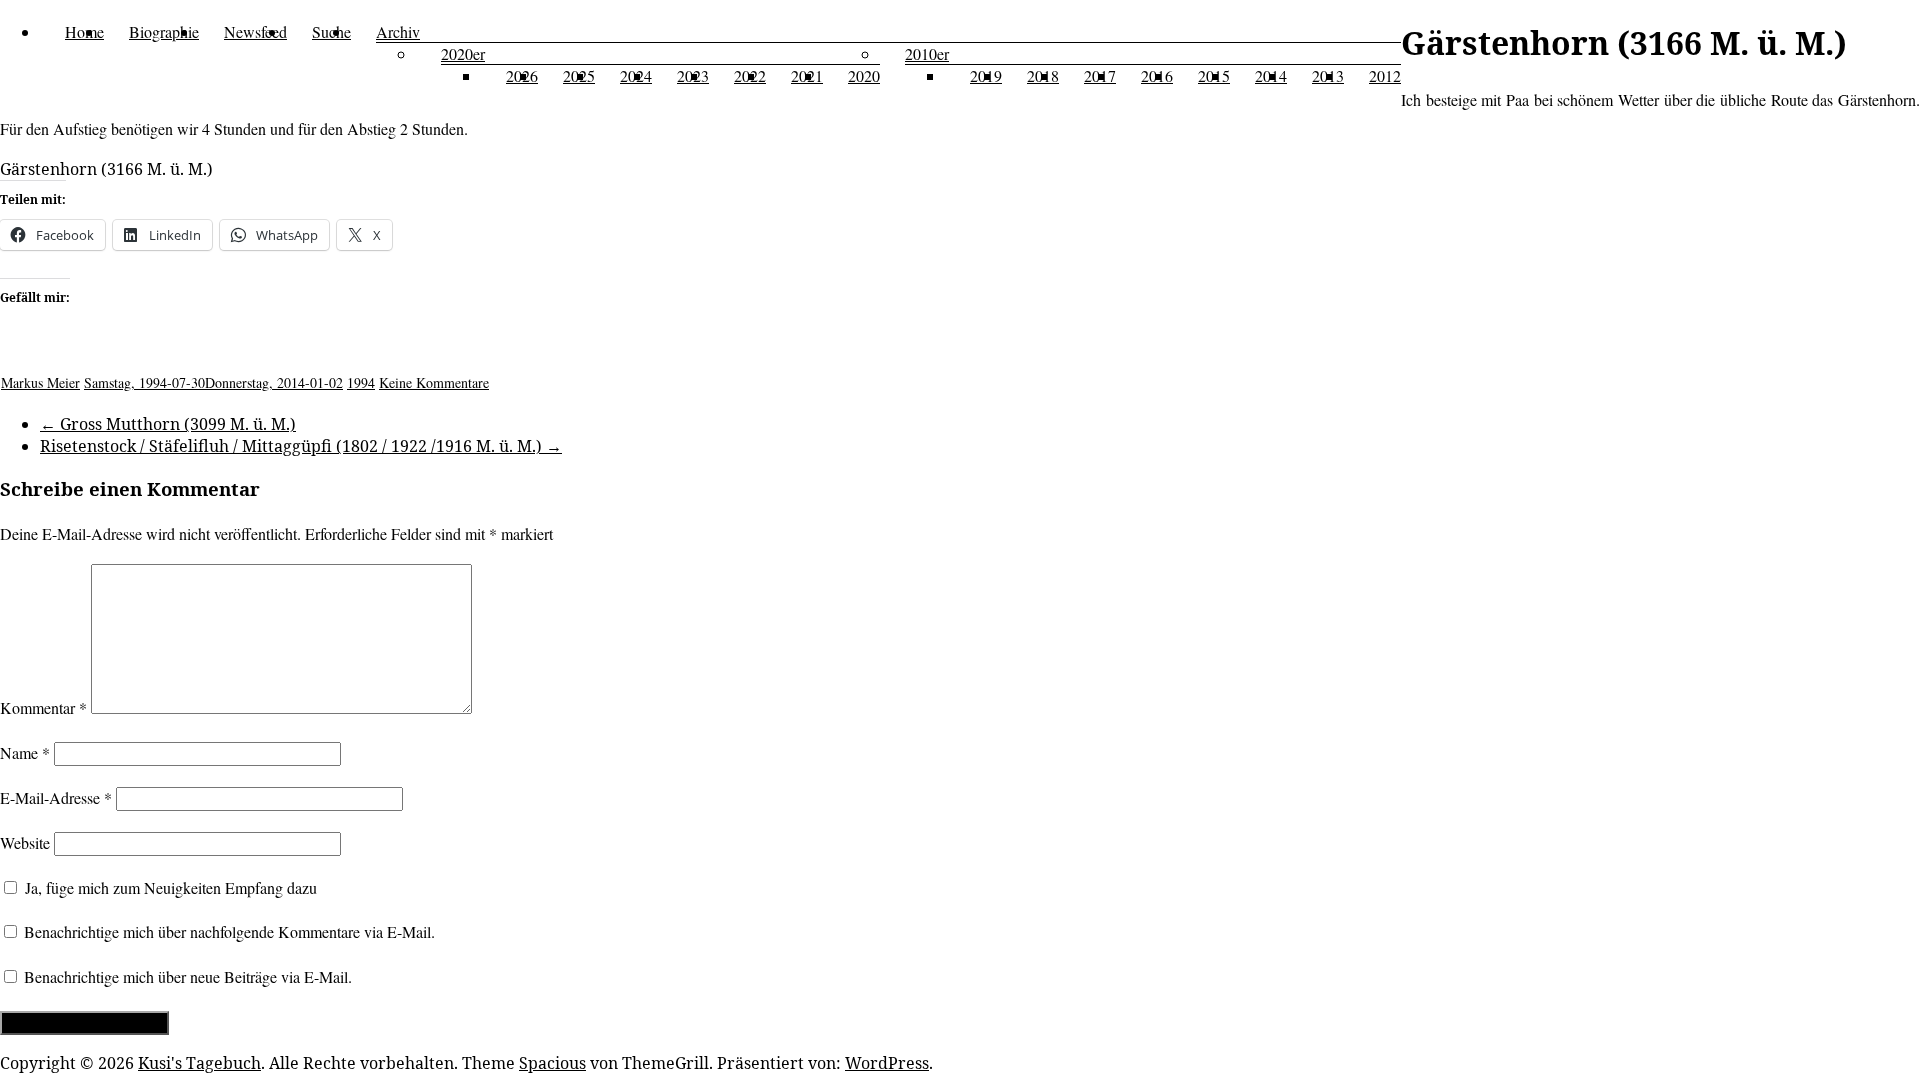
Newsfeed (255, 31)
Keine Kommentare (434, 382)
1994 (361, 382)
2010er (927, 53)
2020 (864, 75)
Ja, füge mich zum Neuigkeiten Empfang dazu (168, 887)
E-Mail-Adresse (56, 797)
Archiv (398, 31)
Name (25, 752)
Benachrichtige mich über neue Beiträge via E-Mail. (188, 976)
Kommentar (43, 707)
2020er (463, 53)
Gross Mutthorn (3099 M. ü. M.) (168, 424)
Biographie (164, 31)
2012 (1385, 75)
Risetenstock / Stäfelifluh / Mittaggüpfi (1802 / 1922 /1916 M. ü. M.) (301, 446)
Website (25, 842)
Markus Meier (40, 382)
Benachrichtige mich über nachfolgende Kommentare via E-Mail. (229, 931)
